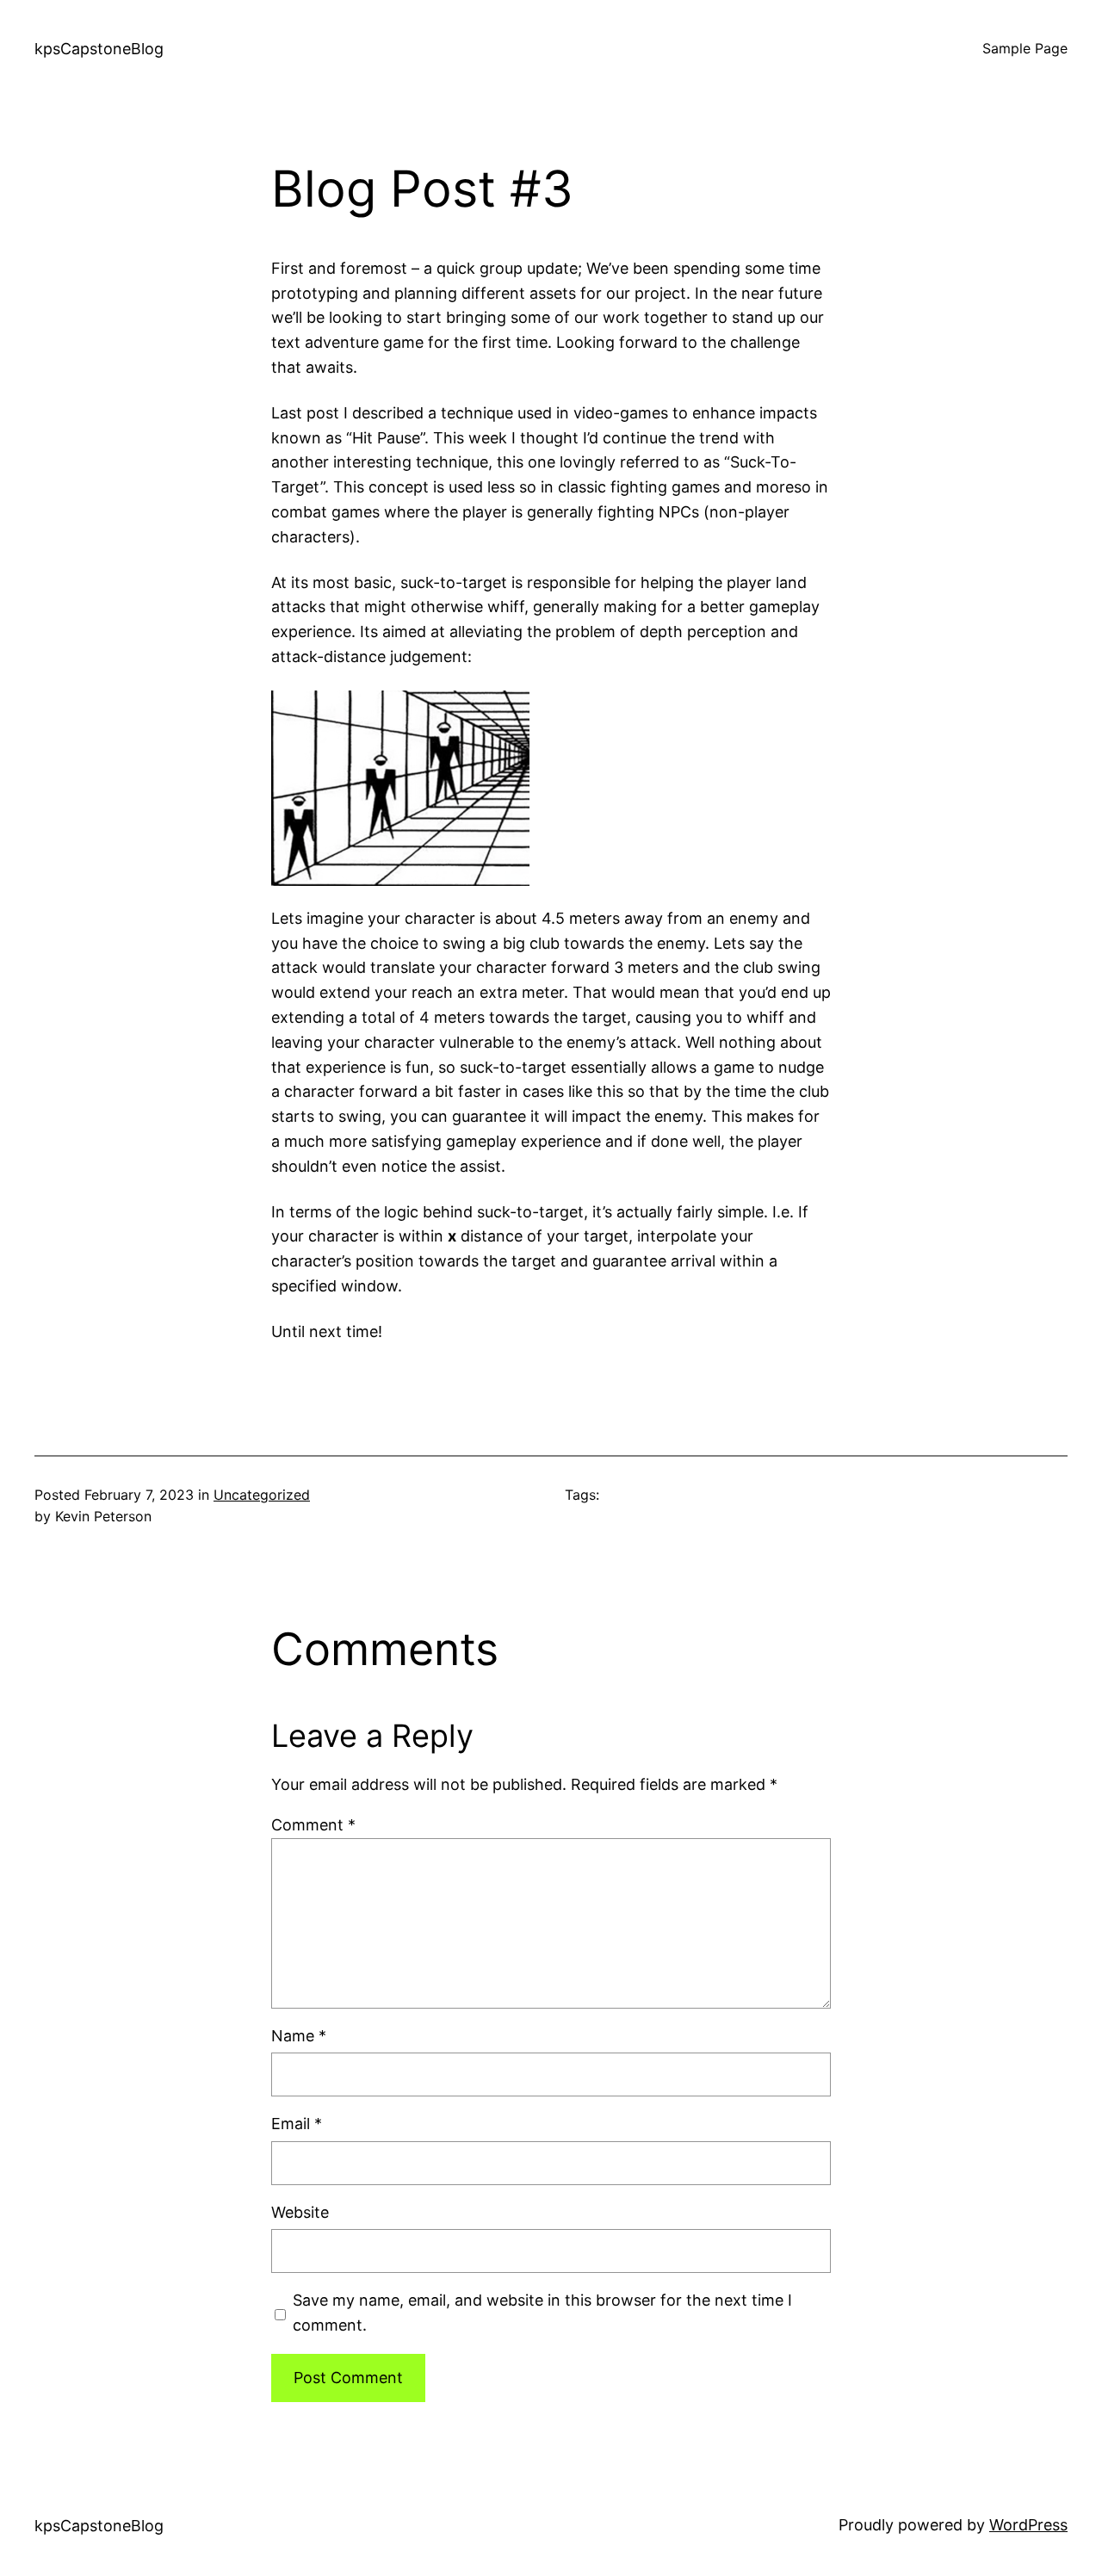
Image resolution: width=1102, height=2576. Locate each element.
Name (299, 2036)
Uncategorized (262, 1495)
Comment (313, 1825)
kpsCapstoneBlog (99, 49)
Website (300, 2212)
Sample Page (1025, 48)
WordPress (1028, 2525)
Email (297, 2124)
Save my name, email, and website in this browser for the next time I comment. (542, 2313)
